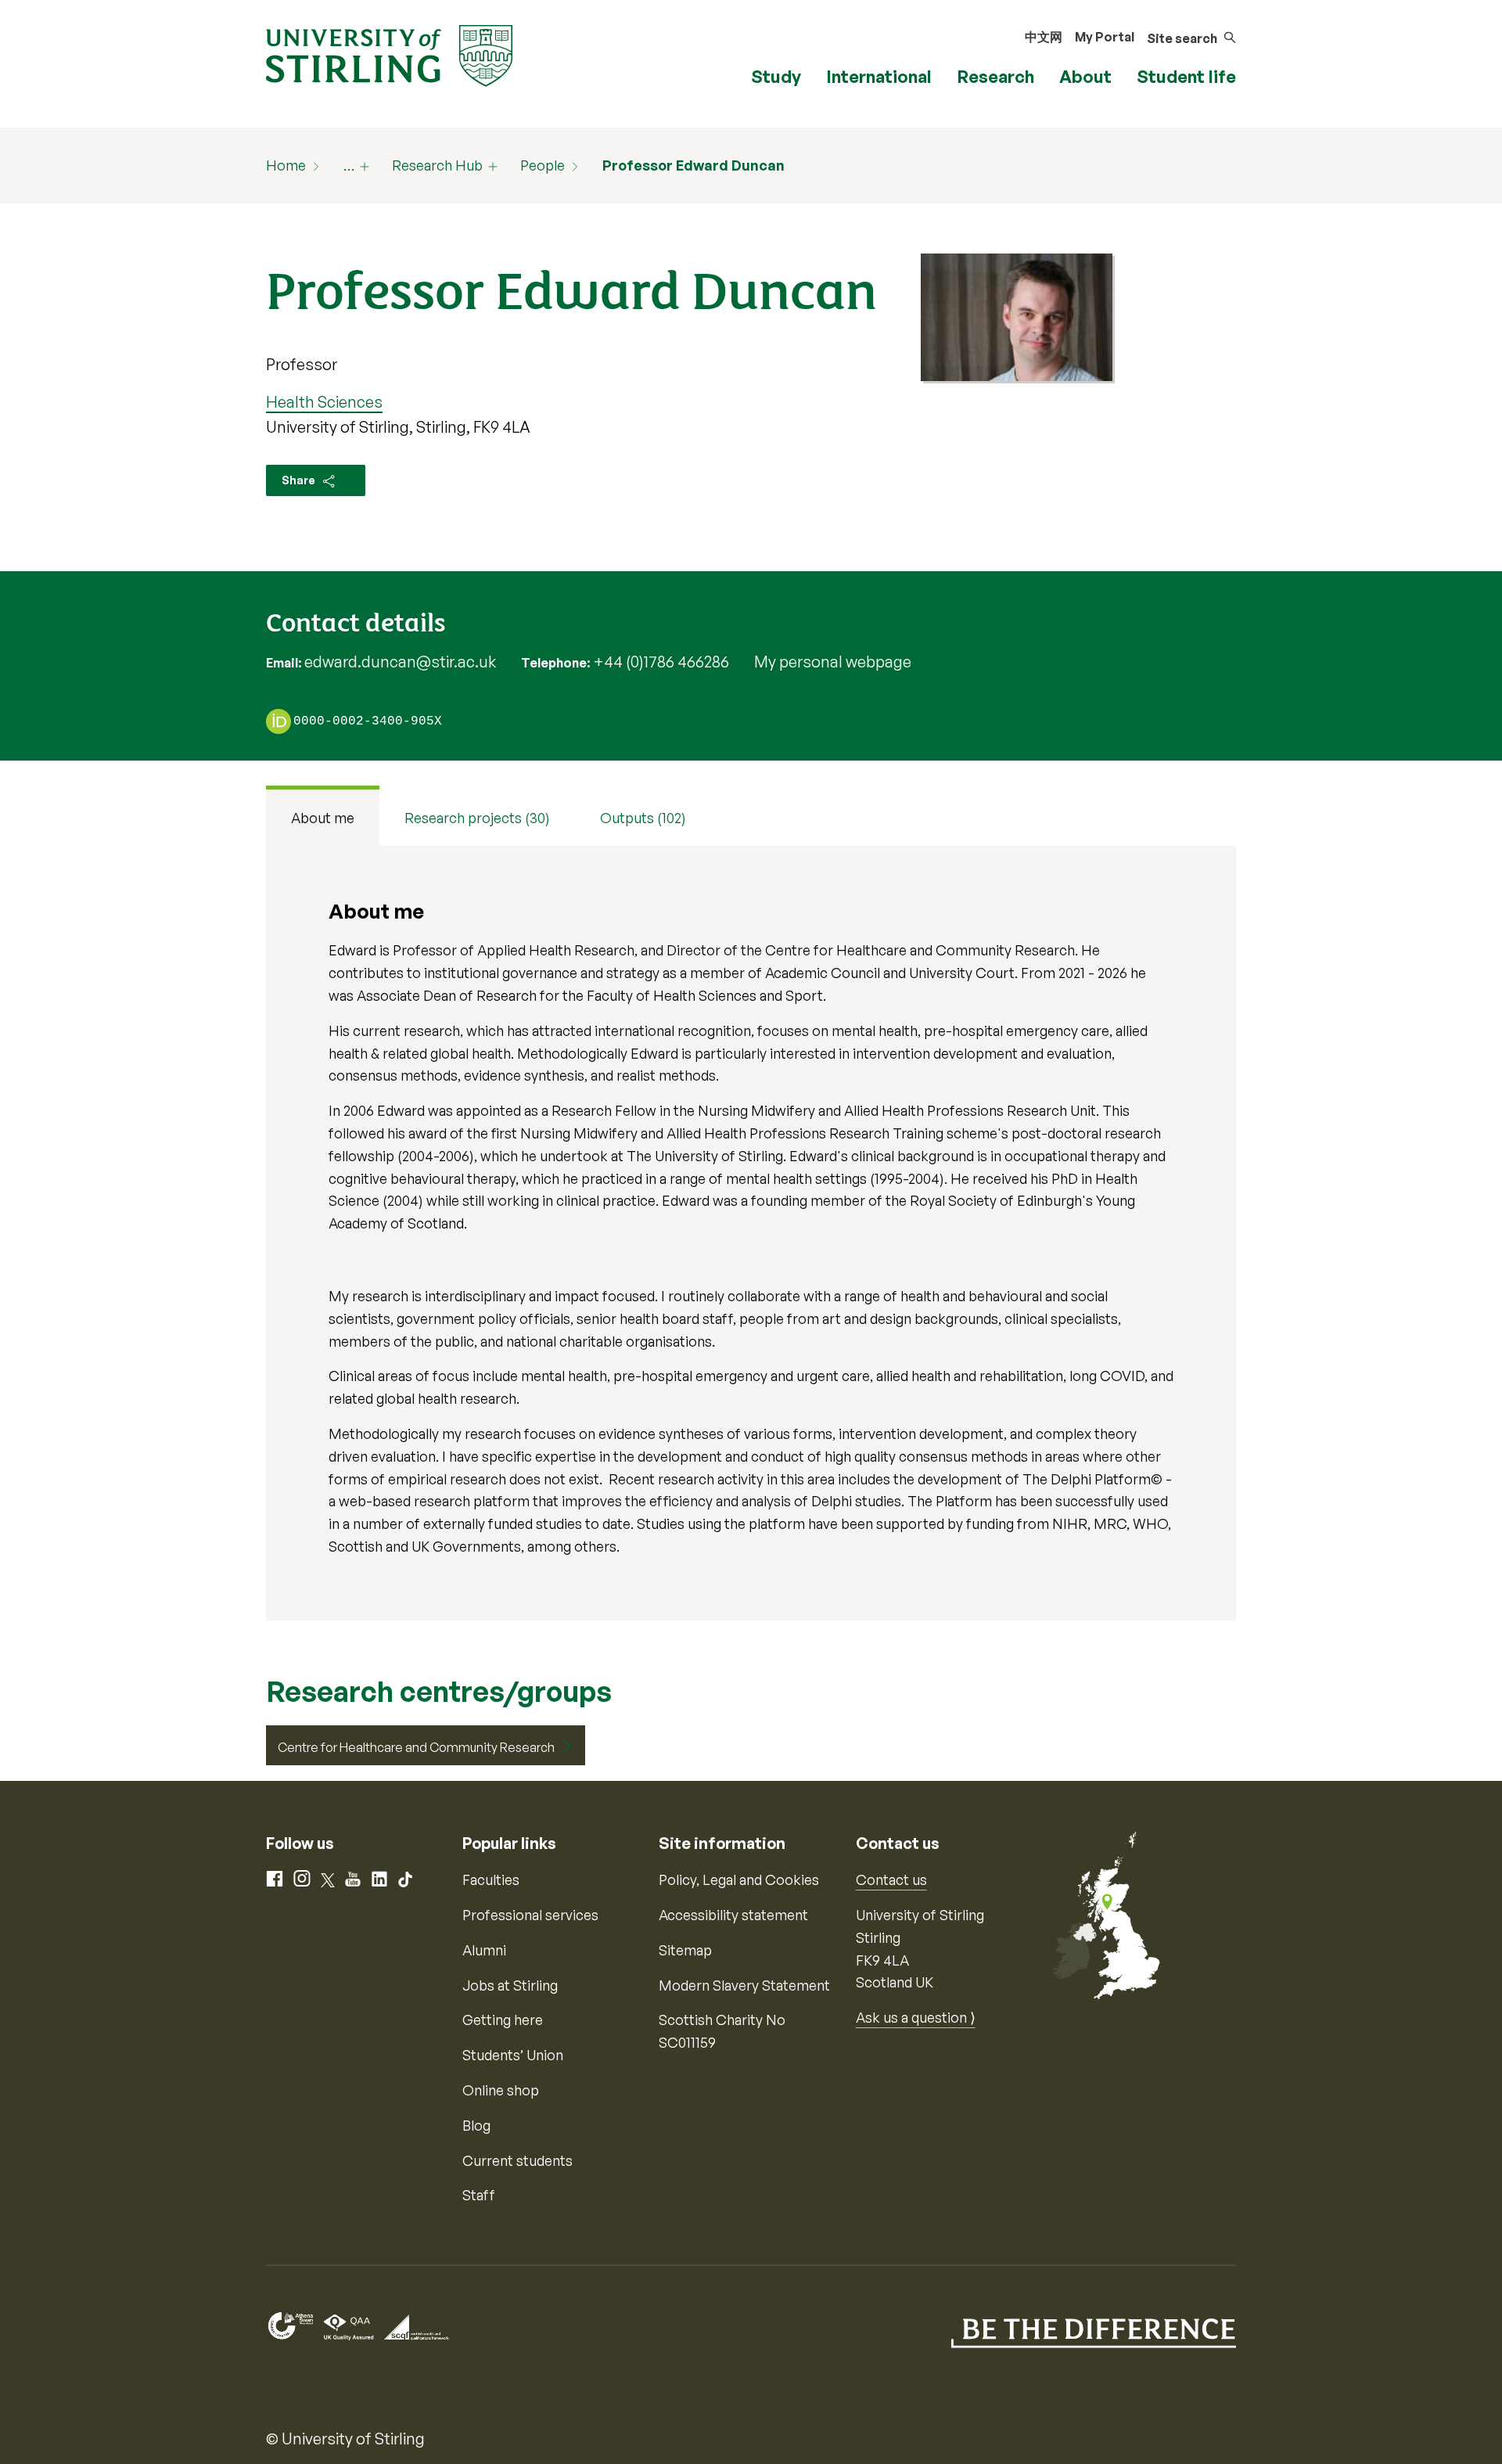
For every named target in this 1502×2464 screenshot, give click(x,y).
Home (286, 165)
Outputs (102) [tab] (643, 818)
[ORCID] (278, 721)
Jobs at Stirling (510, 1985)
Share (300, 480)
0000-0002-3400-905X (368, 722)
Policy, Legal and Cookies (739, 1879)
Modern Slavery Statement (744, 1985)
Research (995, 76)
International (879, 76)
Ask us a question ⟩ (916, 2017)
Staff (479, 2195)
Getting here (503, 2020)
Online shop (501, 2090)
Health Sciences (324, 402)
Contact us (891, 1879)
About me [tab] (323, 818)
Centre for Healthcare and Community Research (416, 1747)
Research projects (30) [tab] (477, 818)
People (543, 165)
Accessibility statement (733, 1915)
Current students (517, 2160)
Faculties (491, 1879)
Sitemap (685, 1950)
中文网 (1044, 37)
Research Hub (437, 165)
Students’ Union (513, 2055)
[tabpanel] (751, 1233)
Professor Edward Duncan (694, 165)
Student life (1186, 76)
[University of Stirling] (389, 54)
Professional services (530, 1915)
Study (776, 76)
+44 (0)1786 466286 (661, 662)
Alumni (484, 1950)
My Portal (1105, 37)
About (1085, 76)
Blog (476, 2125)
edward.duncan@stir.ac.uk (400, 662)
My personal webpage (833, 662)
